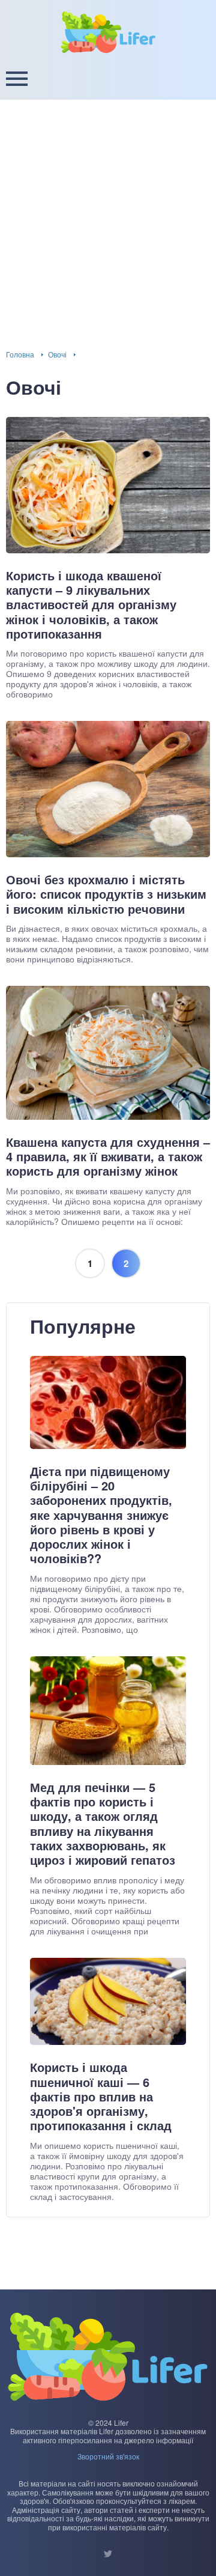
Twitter (108, 2554)
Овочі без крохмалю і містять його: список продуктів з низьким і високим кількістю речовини (106, 894)
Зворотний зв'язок (108, 2456)
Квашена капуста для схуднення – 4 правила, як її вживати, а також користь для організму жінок (108, 1157)
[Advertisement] (108, 214)
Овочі (57, 354)
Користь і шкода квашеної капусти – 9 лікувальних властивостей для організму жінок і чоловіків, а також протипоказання (91, 605)
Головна (20, 354)
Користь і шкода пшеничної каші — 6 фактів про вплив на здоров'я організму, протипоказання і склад (101, 2096)
